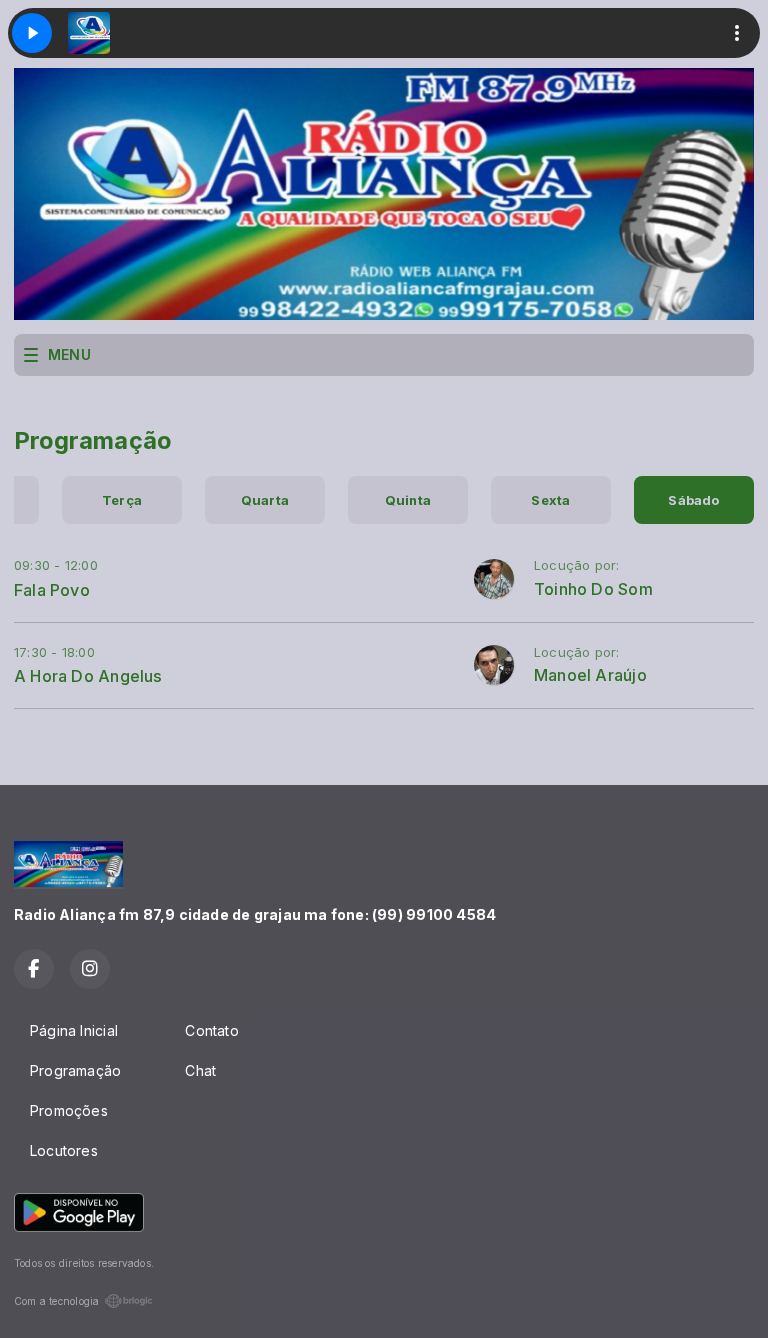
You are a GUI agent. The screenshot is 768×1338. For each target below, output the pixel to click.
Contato (211, 1030)
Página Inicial (74, 1030)
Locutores (64, 1150)
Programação (75, 1070)
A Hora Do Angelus (88, 676)
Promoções (69, 1110)
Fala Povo (52, 590)
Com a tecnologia (56, 1301)
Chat (200, 1070)
